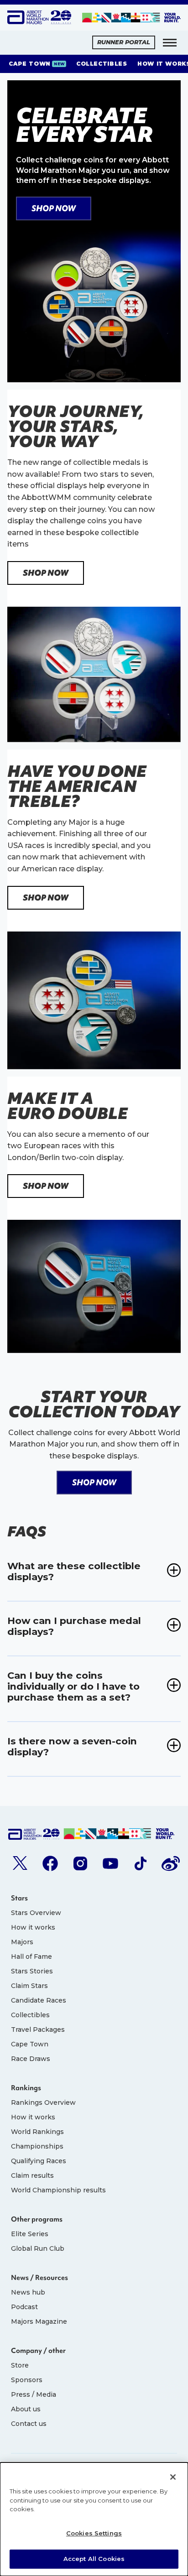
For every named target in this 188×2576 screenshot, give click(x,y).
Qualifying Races (39, 2161)
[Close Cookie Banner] (173, 2477)
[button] (170, 42)
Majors (22, 1942)
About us (26, 2409)
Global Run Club (38, 2248)
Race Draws (31, 2059)
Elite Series (30, 2234)
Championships (37, 2146)
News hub (28, 2292)
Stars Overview (36, 1913)
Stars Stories (32, 1971)
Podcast (24, 2307)
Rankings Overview (43, 2102)
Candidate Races (39, 2000)
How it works (33, 1927)
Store (20, 2365)
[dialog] (94, 2519)
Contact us (29, 2424)
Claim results (32, 2175)
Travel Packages (38, 2030)
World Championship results (58, 2190)
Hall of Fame (31, 1957)
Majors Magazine (39, 2321)
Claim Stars (29, 1986)
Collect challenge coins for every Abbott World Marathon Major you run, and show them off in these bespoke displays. (93, 170)
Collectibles (30, 2015)
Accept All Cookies (94, 2559)
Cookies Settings (94, 2533)
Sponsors (27, 2380)
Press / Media (34, 2394)
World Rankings (37, 2132)
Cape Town (30, 2044)
